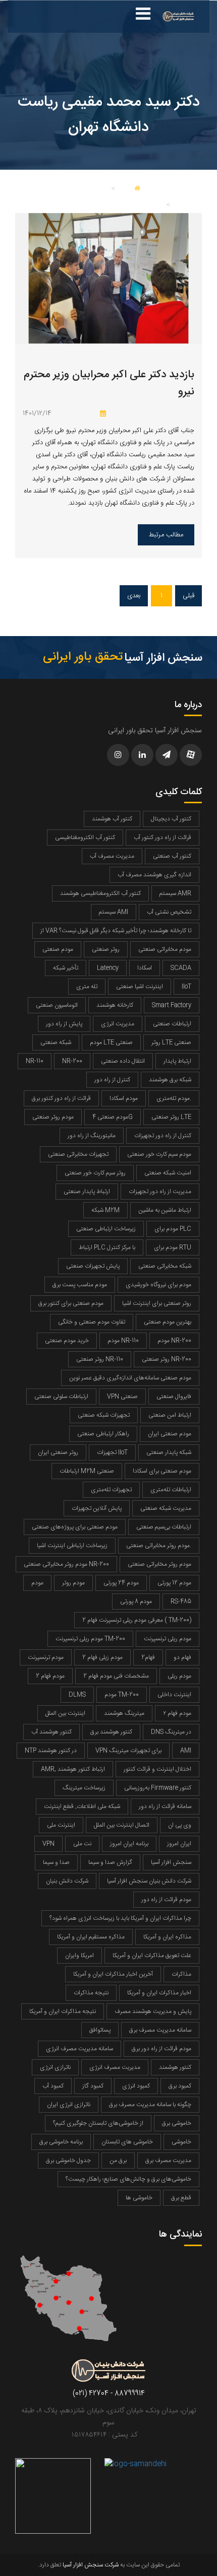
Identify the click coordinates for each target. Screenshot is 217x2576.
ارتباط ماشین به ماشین (165, 1210)
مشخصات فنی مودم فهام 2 (116, 1676)
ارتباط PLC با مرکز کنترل (107, 1247)
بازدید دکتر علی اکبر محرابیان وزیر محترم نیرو (109, 384)
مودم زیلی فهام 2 (102, 1657)
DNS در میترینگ (171, 1732)
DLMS (77, 1695)
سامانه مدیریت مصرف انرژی (79, 2049)
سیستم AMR (175, 893)
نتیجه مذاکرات (91, 1993)
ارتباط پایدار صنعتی (87, 1192)
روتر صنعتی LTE (171, 1117)
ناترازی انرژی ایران (69, 2105)
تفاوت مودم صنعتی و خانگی (92, 1322)
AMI (186, 1751)
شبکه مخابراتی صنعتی (165, 1266)
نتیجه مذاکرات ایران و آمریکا (63, 2011)
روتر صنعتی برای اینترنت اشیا (157, 1303)
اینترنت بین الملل (65, 1713)
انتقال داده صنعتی (123, 1061)
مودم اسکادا (124, 1098)
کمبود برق (180, 2086)
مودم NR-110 (123, 1341)
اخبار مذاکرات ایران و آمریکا (159, 1993)
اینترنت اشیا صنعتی (140, 987)
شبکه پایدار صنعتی (169, 1452)
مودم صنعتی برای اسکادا (162, 1471)
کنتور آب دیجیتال (171, 819)
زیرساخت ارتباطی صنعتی (106, 1229)
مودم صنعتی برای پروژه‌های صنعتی (75, 1527)
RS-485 (181, 1602)
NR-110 (35, 1061)
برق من (118, 2161)
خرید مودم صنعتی (67, 1341)
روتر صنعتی (106, 949)
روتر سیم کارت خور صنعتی (95, 1173)
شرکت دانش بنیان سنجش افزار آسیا (149, 1881)
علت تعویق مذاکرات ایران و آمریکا (152, 1956)
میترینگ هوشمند (124, 1713)
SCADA (181, 968)
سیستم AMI (114, 912)
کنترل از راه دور (112, 1080)
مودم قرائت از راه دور (166, 1900)
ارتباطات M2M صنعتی (87, 1471)
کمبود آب (53, 2086)
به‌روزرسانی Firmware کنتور (158, 1788)
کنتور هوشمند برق (111, 1732)
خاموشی (181, 2142)
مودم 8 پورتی (136, 1602)
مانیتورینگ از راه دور (92, 1136)
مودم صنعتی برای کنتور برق (71, 1303)
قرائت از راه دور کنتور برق (61, 1098)
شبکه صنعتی (56, 1042)
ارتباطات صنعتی (172, 1024)
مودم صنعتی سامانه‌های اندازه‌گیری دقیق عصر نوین (130, 1378)
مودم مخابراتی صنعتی (165, 949)
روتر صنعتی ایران (58, 1452)
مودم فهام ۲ (177, 1713)
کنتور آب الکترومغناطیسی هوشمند (100, 893)
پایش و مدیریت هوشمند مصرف (153, 2011)
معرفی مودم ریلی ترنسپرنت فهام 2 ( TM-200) (137, 1620)
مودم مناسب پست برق (80, 1285)
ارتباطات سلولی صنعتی (61, 1397)
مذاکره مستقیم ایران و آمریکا (91, 1937)
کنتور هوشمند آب (51, 1732)
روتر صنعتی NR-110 (100, 1359)
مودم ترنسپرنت (46, 1657)
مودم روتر (73, 1583)
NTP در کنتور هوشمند (51, 1751)
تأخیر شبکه (66, 968)
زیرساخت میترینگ (84, 1788)
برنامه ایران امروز (129, 1844)
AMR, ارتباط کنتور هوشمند (73, 1769)
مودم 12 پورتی (174, 1583)
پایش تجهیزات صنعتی (93, 1266)
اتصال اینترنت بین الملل (122, 1825)
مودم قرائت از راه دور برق (161, 2049)
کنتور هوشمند (175, 2067)
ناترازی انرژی (55, 2067)
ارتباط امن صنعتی (170, 1415)
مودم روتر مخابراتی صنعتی (159, 1564)
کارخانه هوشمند (115, 1005)
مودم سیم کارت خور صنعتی (159, 1154)
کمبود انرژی (136, 2086)
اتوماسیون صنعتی (57, 1005)
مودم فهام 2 (50, 1676)
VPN (48, 1844)
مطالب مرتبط (166, 535)
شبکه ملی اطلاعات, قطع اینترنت (82, 1806)
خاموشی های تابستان (127, 2142)
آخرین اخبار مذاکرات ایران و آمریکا (113, 1974)
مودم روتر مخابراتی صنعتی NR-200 (66, 1564)
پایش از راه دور (64, 1024)
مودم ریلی (179, 1676)
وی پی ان (180, 1825)
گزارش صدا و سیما (110, 1862)
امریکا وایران (79, 1956)
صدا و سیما (56, 1862)
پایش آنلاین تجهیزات (97, 1508)
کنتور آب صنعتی (172, 856)
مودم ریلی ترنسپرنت (168, 1639)
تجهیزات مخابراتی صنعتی (78, 1154)
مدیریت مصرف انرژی (115, 2067)
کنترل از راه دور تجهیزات (163, 1136)
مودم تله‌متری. (174, 1098)
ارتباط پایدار (177, 1061)
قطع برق (181, 2198)
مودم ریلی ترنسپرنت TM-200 (90, 1639)
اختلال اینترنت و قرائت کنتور (157, 1769)
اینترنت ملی (61, 1825)
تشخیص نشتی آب (169, 912)
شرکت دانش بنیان (67, 1881)
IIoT (186, 987)
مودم (37, 1583)
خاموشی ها (139, 2198)
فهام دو (182, 1657)
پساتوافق (100, 2030)
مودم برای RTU (173, 1247)
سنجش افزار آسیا (171, 1862)
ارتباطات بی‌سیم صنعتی (164, 1527)
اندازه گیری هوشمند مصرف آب (154, 875)
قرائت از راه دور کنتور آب (162, 838)
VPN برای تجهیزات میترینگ (128, 1751)
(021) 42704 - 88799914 (109, 2394)
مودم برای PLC (173, 1229)
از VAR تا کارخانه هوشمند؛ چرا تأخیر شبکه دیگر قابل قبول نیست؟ (116, 931)
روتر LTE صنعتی (171, 1042)
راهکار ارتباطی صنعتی (103, 1434)
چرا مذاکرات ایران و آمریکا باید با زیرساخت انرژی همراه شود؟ (120, 1918)
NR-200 (72, 1061)
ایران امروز (179, 1844)
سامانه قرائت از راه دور (165, 1806)
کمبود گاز (93, 2086)
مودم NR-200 (174, 1341)
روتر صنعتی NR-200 (167, 1359)
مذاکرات (181, 1974)
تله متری (87, 987)
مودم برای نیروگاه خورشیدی (158, 1285)
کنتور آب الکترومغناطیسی (85, 838)
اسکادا (145, 968)
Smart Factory (172, 1005)
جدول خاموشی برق (68, 2161)
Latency (108, 968)
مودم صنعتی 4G (113, 1117)
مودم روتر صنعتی (53, 1117)
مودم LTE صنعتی (111, 1042)
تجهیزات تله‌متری (111, 1490)
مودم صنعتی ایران (170, 1434)
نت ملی (82, 1844)
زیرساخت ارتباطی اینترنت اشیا (72, 1546)
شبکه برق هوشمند (170, 1080)
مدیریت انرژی (118, 1024)
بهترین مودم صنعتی (168, 1322)
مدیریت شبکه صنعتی (166, 1508)
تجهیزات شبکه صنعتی (104, 1415)
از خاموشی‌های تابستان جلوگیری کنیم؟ (98, 2123)
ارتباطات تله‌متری (171, 1490)
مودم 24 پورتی (121, 1583)
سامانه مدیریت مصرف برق (160, 2030)
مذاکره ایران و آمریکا (167, 1937)
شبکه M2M (105, 1210)
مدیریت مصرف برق (168, 2161)
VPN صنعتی (122, 1397)
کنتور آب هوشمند (112, 819)
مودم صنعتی (58, 949)
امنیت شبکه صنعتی (168, 1173)
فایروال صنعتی (174, 1397)
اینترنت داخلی (174, 1695)
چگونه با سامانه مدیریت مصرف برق (150, 2105)
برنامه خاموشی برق (61, 2142)
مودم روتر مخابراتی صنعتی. (159, 1546)
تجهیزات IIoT (112, 1452)
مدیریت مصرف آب (112, 856)
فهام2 (148, 1657)
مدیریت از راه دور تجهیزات (160, 1192)
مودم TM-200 (122, 1695)
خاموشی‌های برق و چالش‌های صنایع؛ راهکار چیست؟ (128, 2179)
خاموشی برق (177, 2123)
